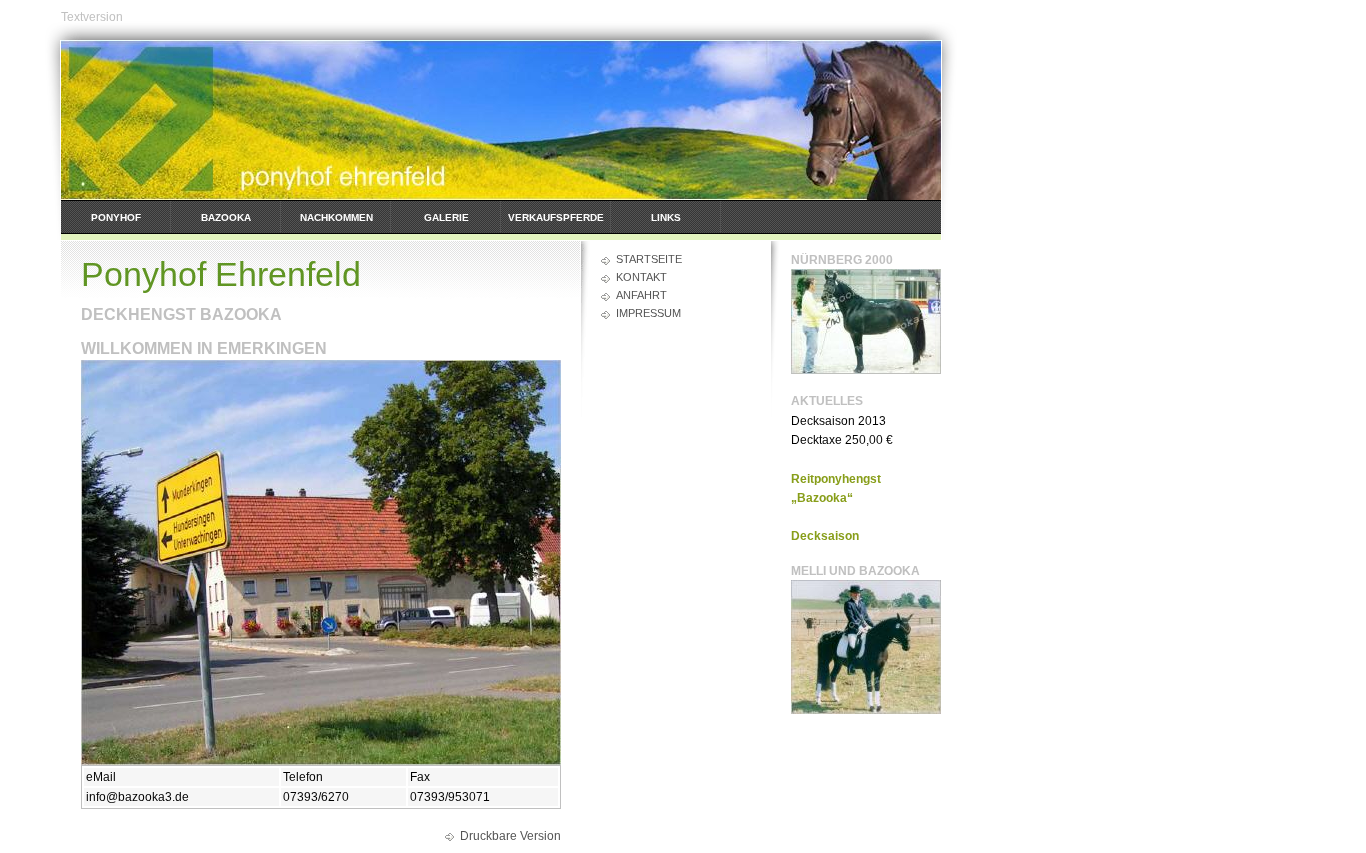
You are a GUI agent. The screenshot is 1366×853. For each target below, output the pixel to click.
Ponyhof (116, 217)
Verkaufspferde (556, 217)
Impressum (648, 313)
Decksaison (825, 536)
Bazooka (226, 217)
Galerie (446, 217)
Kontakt (641, 277)
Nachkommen (336, 217)
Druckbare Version (510, 836)
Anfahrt (641, 295)
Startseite (649, 259)
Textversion (92, 17)
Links (666, 217)
